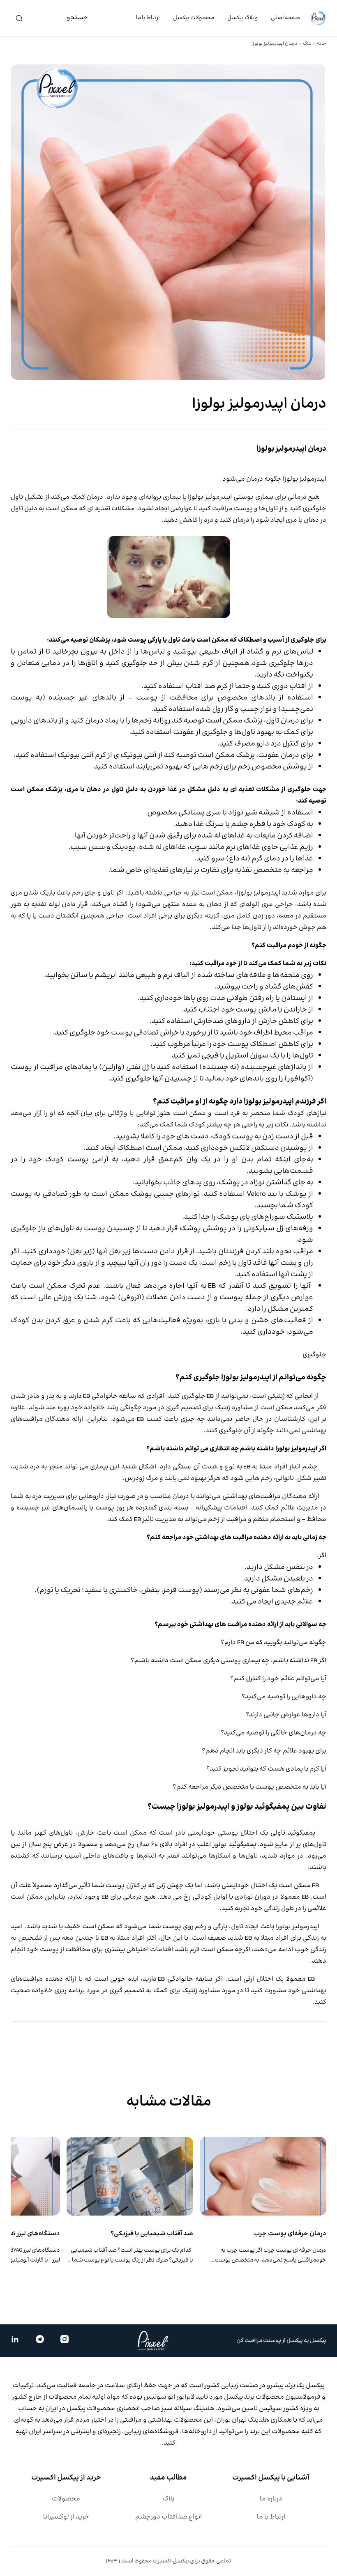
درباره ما (271, 2499)
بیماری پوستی (253, 497)
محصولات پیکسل (194, 18)
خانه (322, 44)
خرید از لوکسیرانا (66, 2517)
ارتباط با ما (148, 18)
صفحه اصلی (285, 18)
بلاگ (307, 44)
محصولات (66, 2499)
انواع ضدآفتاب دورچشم (168, 2517)
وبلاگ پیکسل (242, 18)
